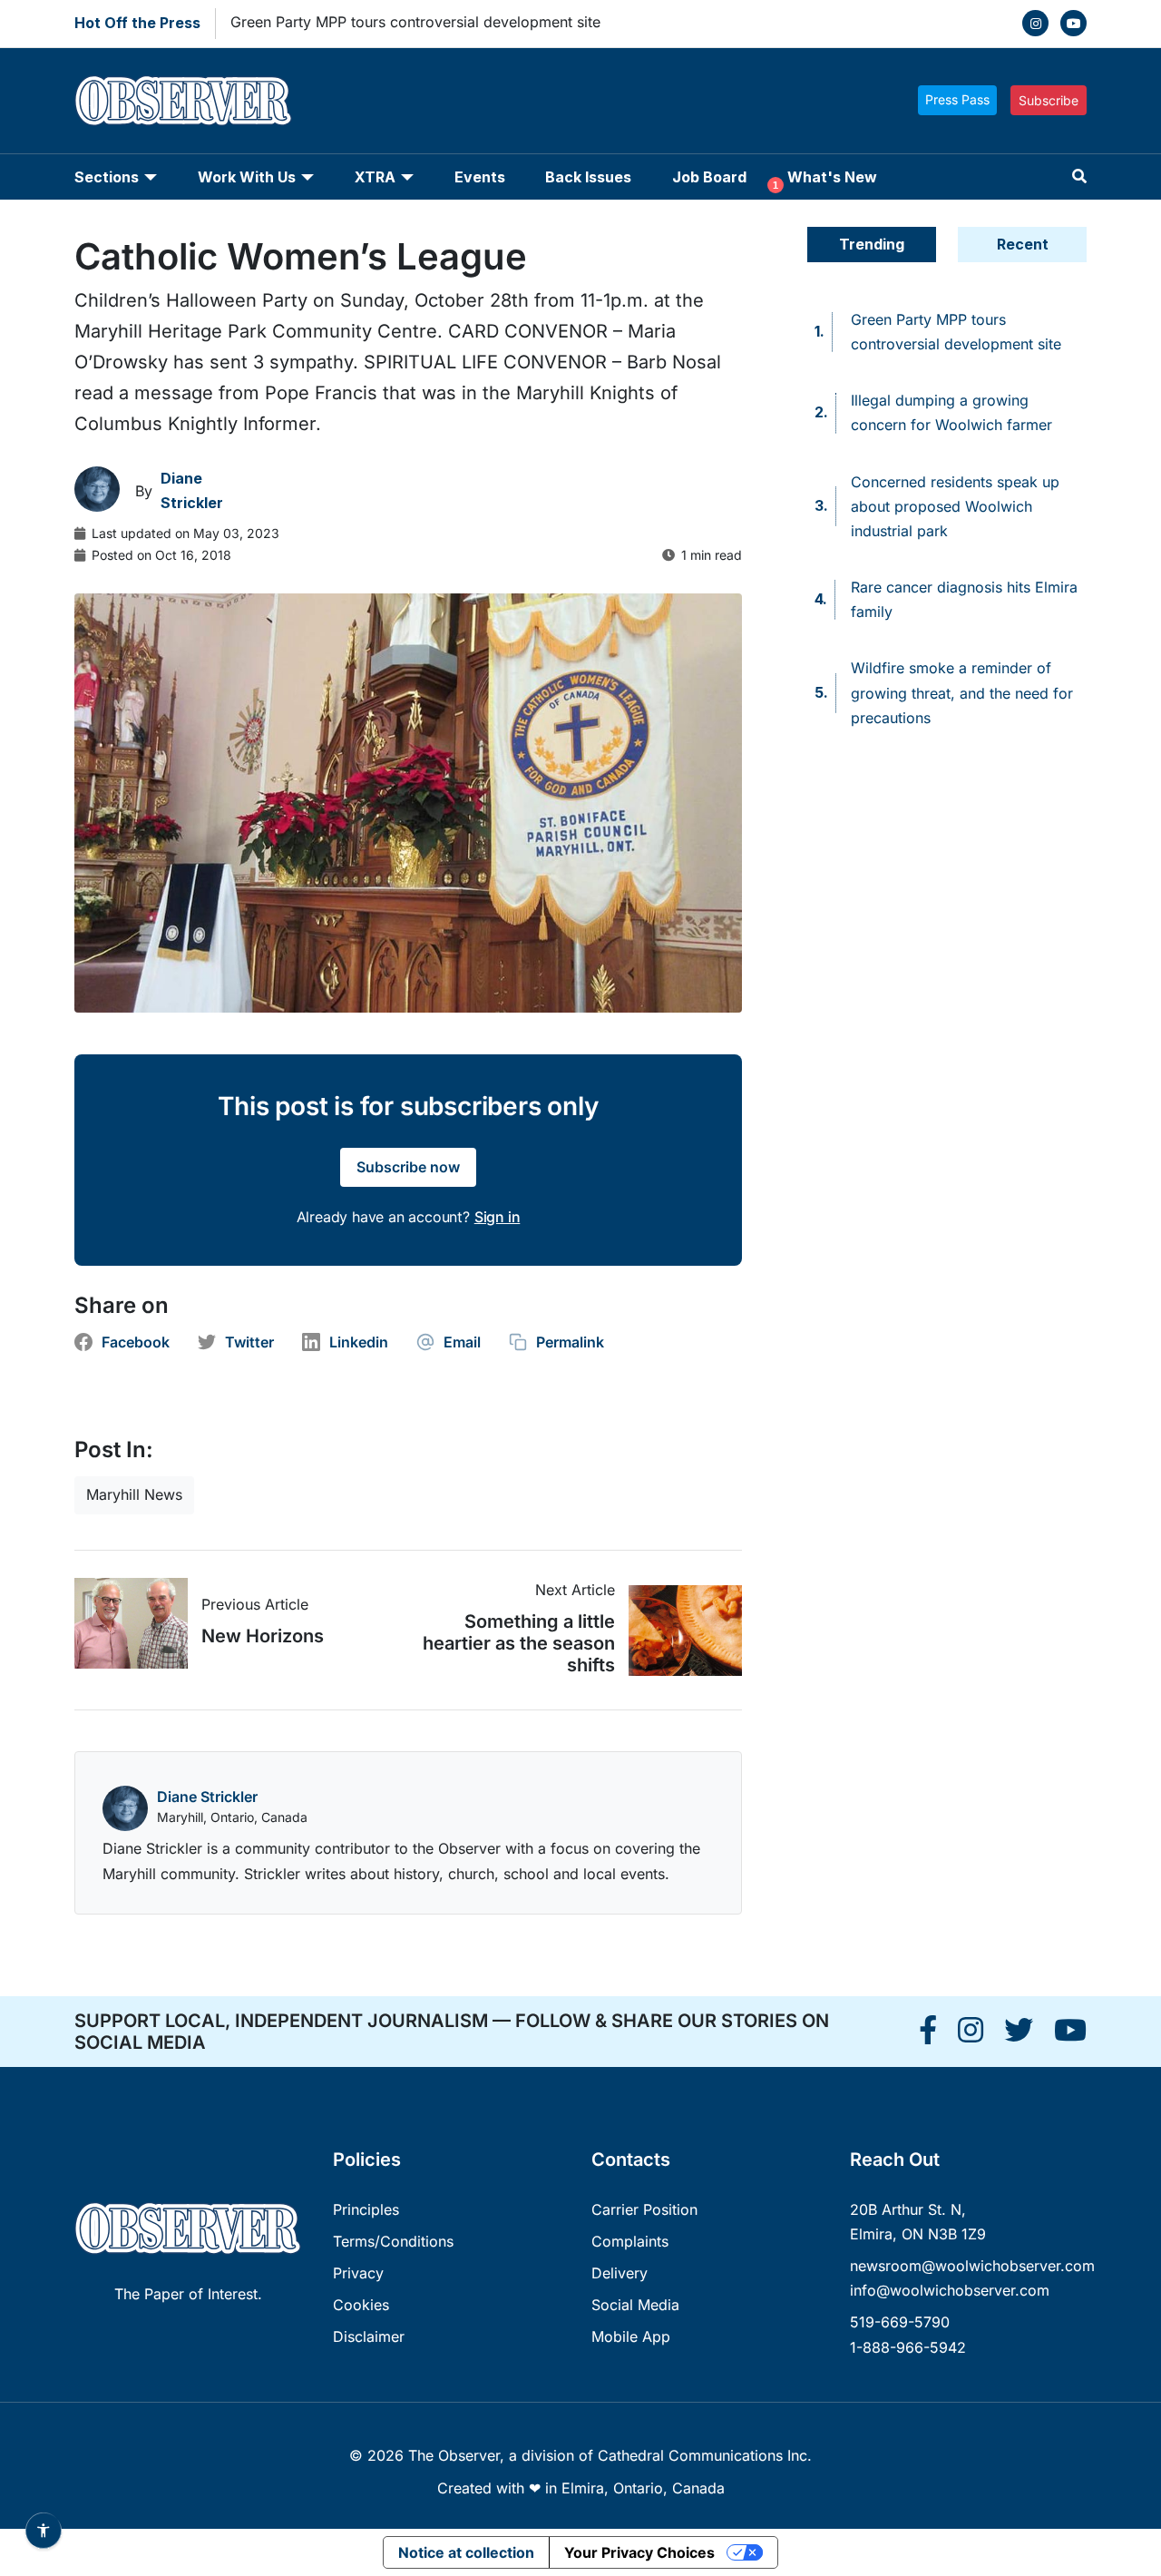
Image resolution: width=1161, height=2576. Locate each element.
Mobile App (631, 2336)
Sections (107, 177)
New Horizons (263, 1636)
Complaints (630, 2241)
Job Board (709, 177)
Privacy (358, 2273)
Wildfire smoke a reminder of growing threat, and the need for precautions (962, 692)
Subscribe (1049, 100)
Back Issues (588, 177)
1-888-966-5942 (908, 2347)
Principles (366, 2209)
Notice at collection (466, 2552)
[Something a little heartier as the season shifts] (678, 1631)
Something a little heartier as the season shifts (519, 1643)
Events (480, 177)
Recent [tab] (1023, 244)
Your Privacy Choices (639, 2552)
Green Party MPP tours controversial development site (415, 22)
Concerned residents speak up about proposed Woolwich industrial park (955, 506)
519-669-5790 (900, 2322)
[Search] (1079, 176)
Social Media (635, 2305)
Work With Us (247, 177)
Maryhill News (134, 1494)
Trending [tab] (872, 244)
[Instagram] (1035, 23)
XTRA (375, 177)
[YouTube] (1073, 23)
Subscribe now (408, 1167)
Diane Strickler (207, 1797)
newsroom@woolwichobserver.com (972, 2266)
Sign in (498, 1217)
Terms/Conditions (393, 2241)
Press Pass (957, 99)
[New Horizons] (138, 1623)
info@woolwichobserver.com (950, 2290)
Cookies (361, 2305)
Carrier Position (644, 2209)
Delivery (620, 2273)
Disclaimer (369, 2336)
